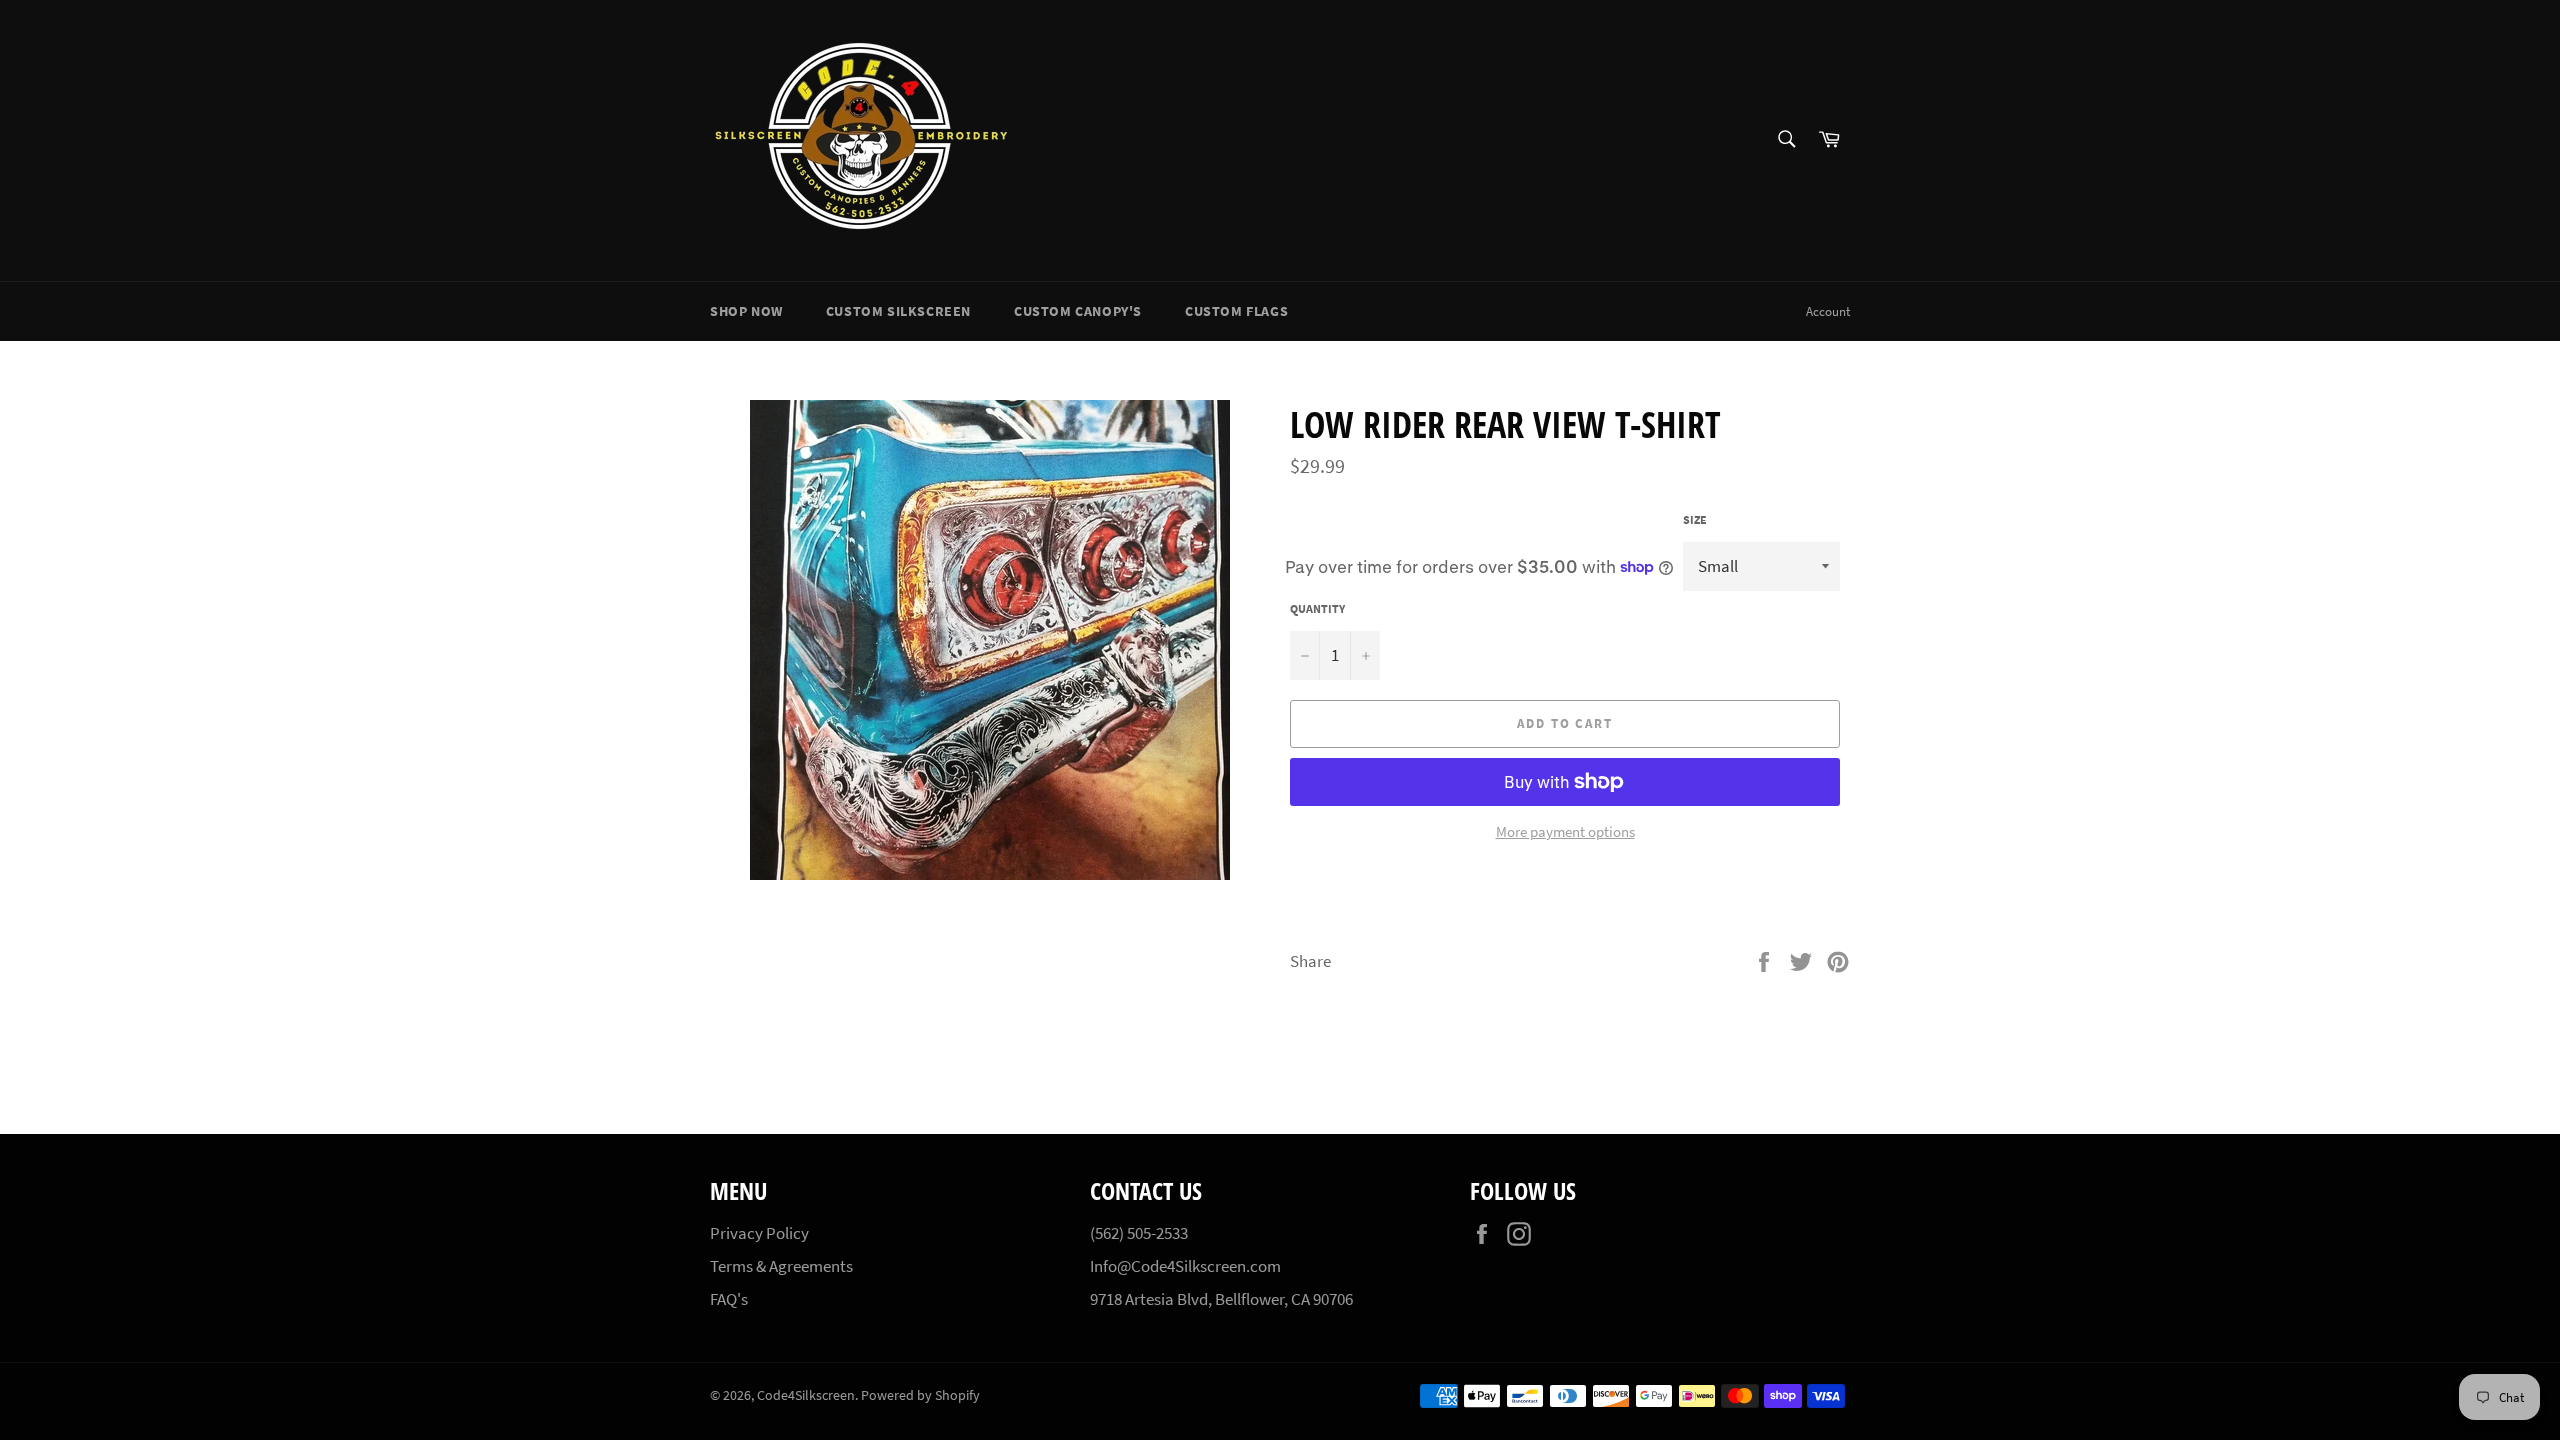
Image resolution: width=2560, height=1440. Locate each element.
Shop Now (746, 311)
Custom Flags (1236, 311)
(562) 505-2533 (1139, 1233)
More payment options (1565, 831)
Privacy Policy (759, 1233)
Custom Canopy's (1078, 311)
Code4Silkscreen (806, 1395)
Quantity (1317, 608)
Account (1828, 311)
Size (1695, 519)
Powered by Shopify (920, 1395)
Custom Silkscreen (898, 311)
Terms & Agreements (781, 1266)
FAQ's (729, 1299)
